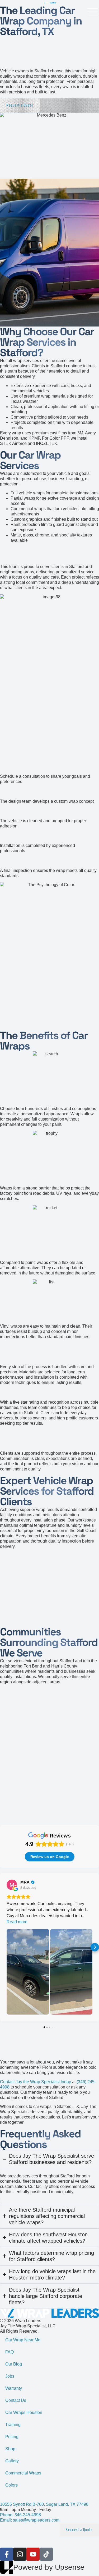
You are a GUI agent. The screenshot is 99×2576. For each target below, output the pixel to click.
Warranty (14, 2388)
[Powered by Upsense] (7, 2567)
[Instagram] (20, 2554)
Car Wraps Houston (24, 2412)
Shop (10, 2449)
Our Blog (14, 2364)
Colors (11, 2485)
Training (13, 2425)
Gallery (12, 2461)
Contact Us (16, 2400)
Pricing (12, 2437)
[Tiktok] (46, 2554)
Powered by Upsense (49, 2567)
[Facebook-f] (7, 2554)
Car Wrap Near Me (23, 2340)
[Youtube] (33, 2554)
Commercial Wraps (23, 2473)
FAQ (10, 2352)
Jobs (10, 2376)
